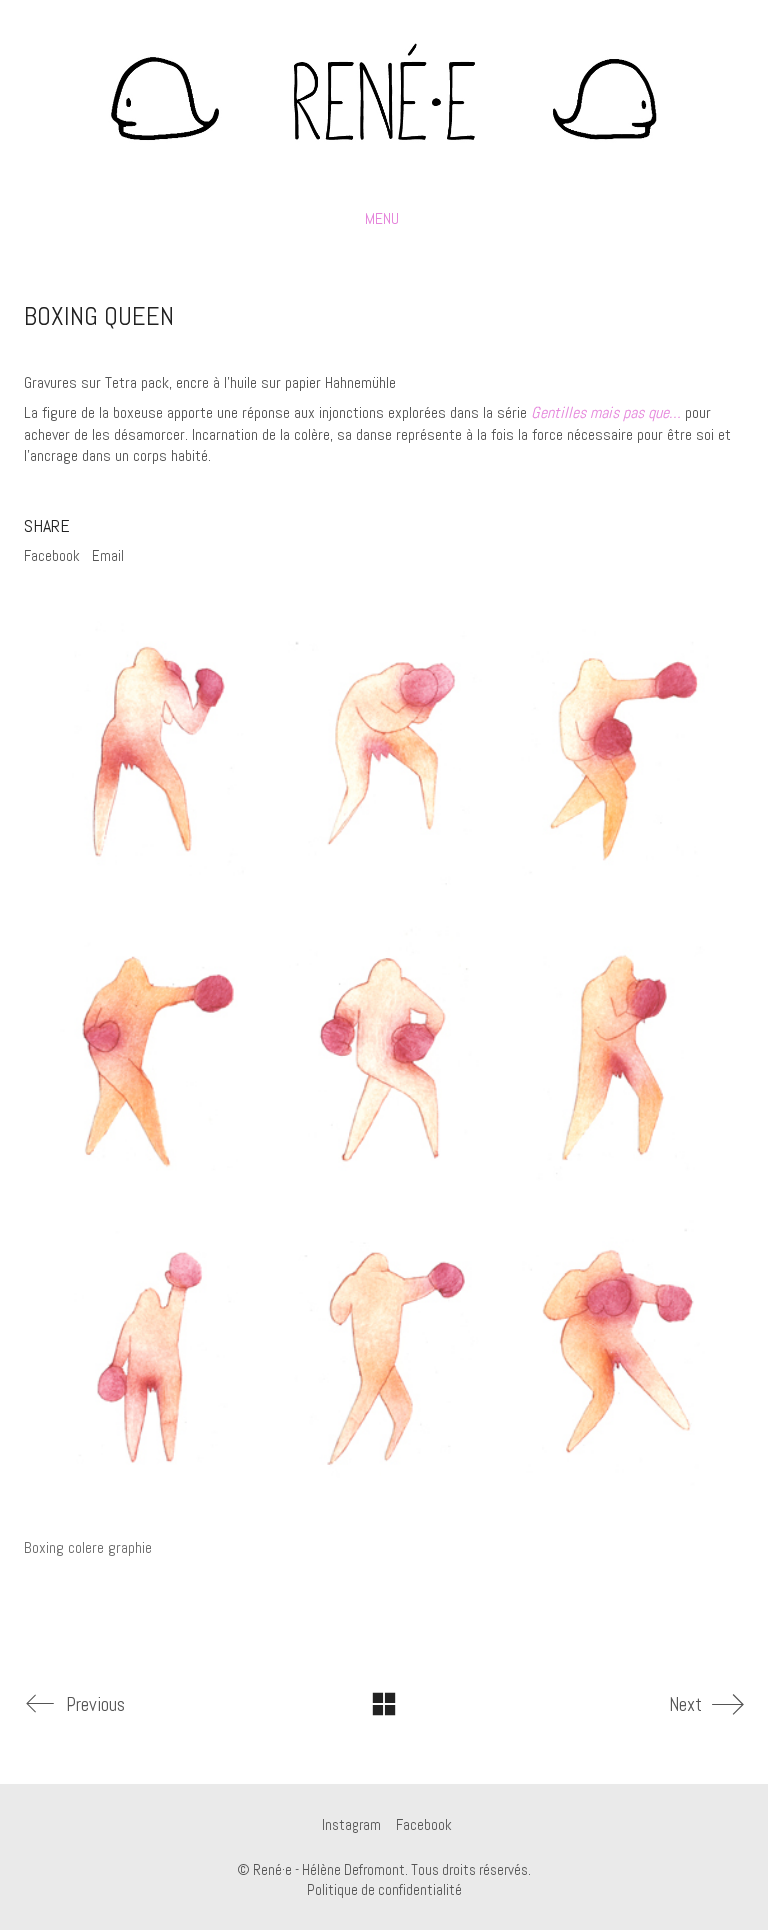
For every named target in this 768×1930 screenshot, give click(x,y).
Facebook (52, 555)
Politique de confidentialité (384, 1889)
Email (108, 555)
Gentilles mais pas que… (606, 412)
